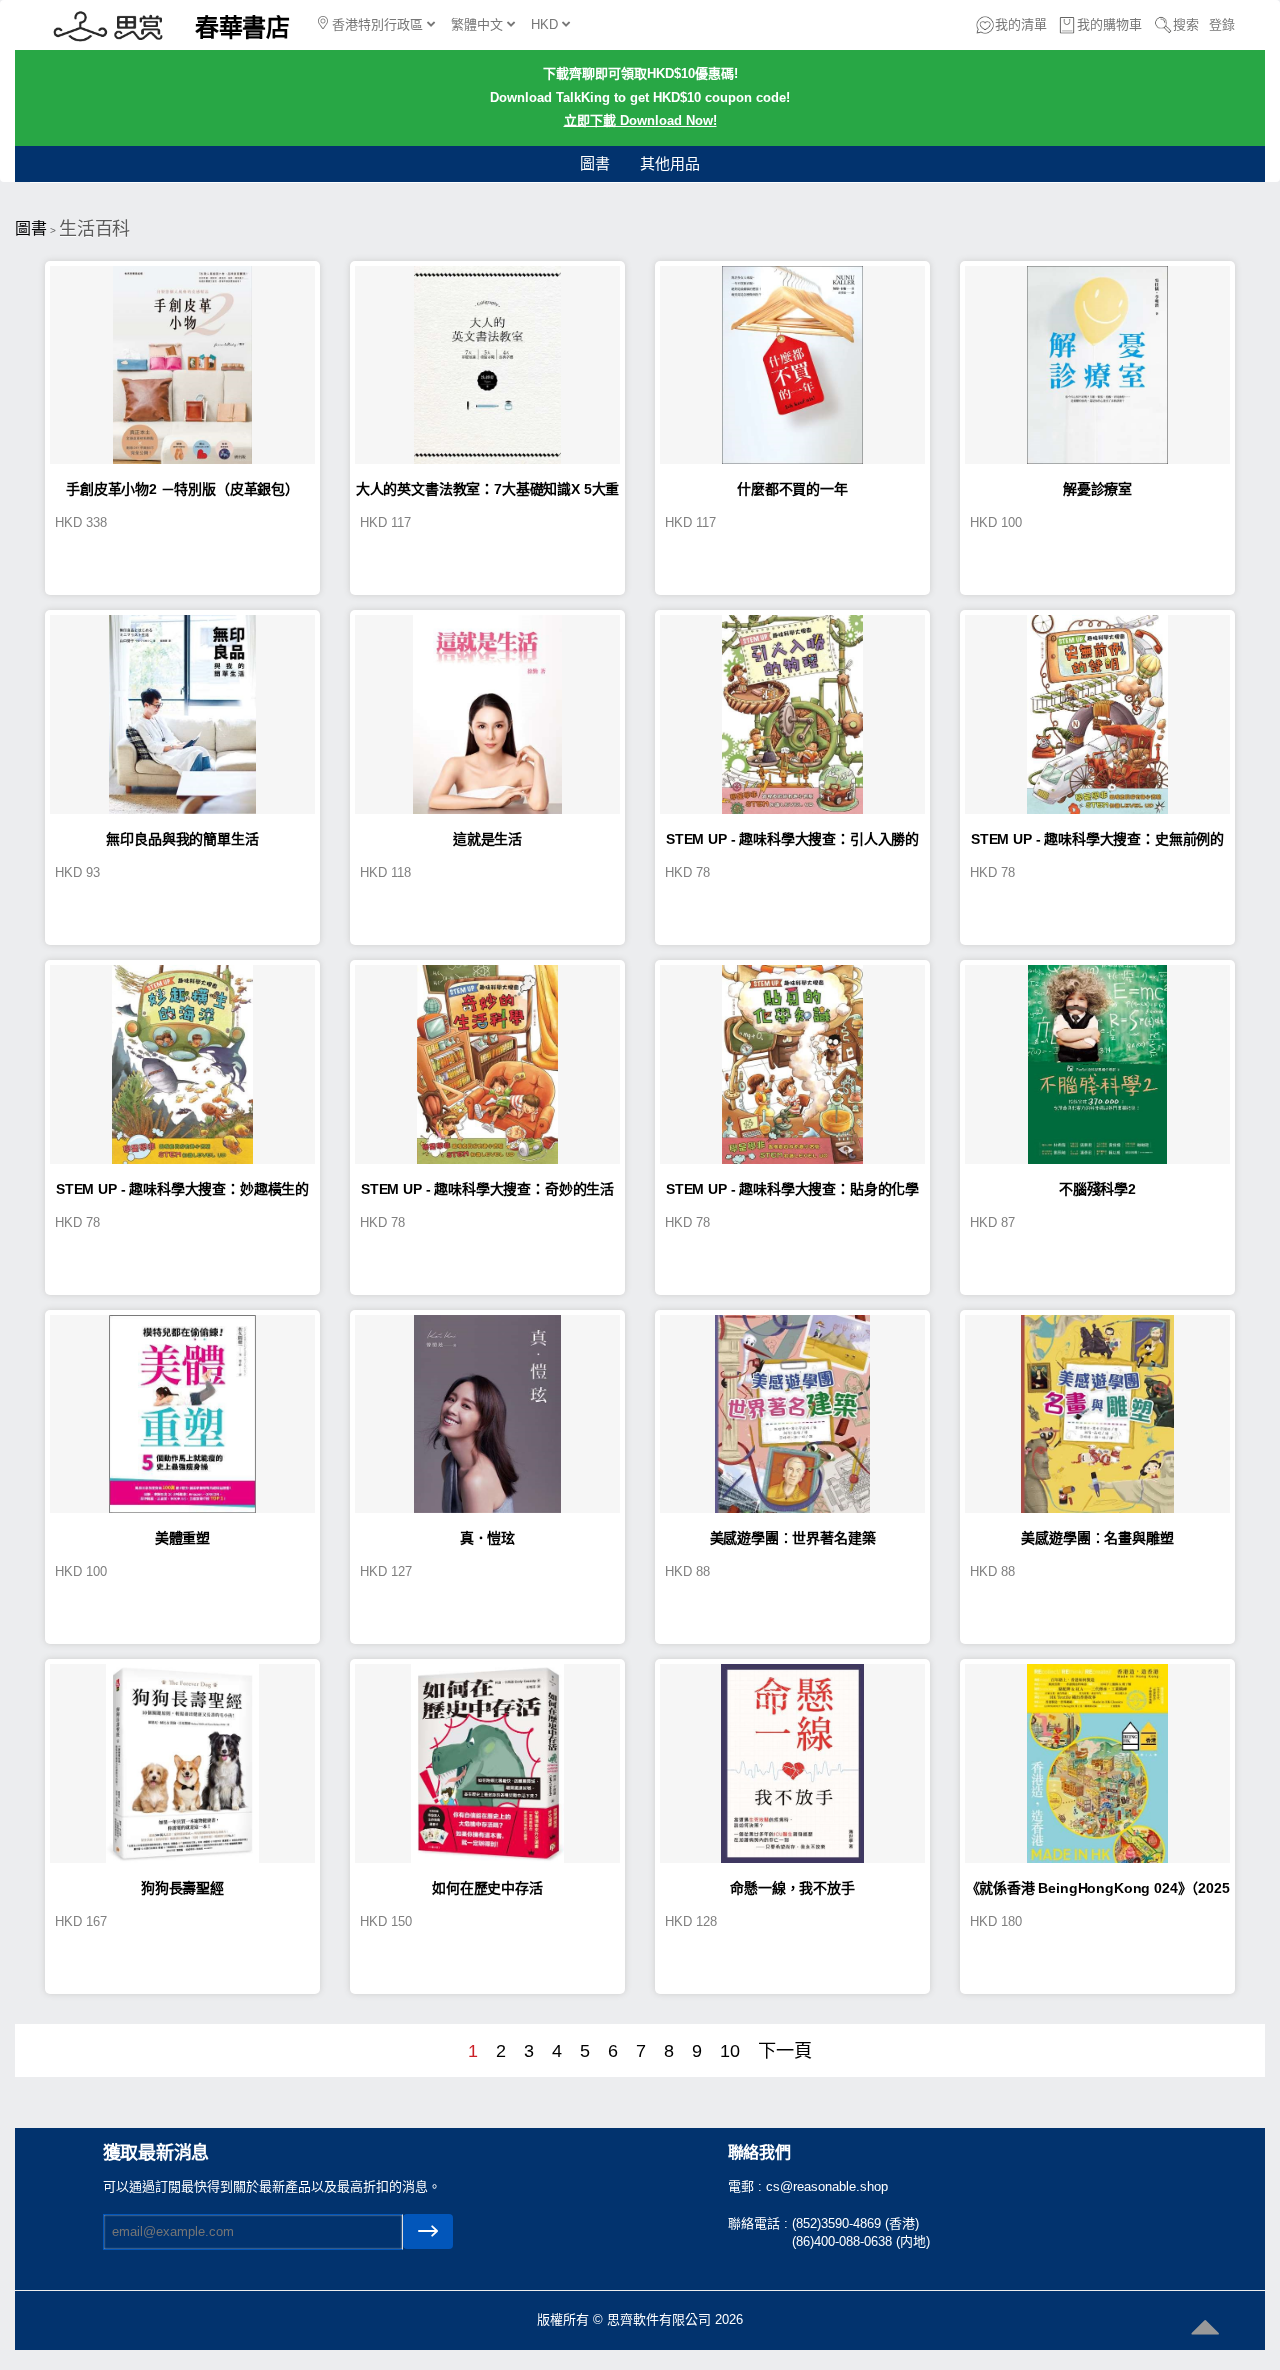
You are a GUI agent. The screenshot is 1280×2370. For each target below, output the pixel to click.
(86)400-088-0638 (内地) (861, 2241)
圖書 (595, 163)
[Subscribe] (428, 2231)
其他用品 (670, 163)
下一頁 (785, 2051)
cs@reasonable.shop (827, 2186)
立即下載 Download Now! (640, 120)
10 (730, 2051)
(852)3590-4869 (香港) (855, 2223)
